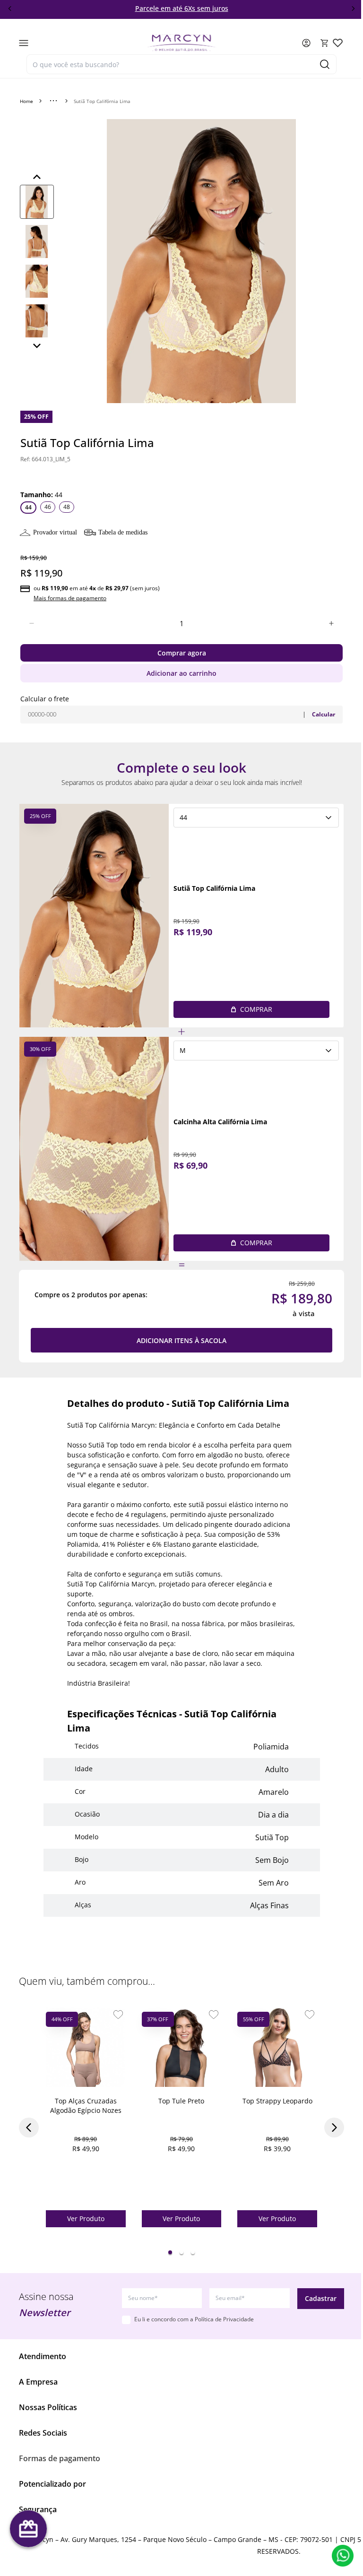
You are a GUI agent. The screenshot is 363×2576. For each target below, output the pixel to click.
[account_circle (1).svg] (306, 43)
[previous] (10, 9)
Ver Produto (86, 2218)
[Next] (37, 345)
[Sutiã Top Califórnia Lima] (94, 916)
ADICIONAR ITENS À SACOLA (181, 1340)
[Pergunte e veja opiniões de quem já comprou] (181, 473)
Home (26, 101)
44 (28, 507)
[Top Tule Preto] (182, 2047)
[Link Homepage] (181, 43)
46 (48, 507)
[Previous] (37, 177)
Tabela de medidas (123, 532)
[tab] (170, 2252)
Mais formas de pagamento (70, 598)
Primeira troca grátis (183, 8)
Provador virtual (55, 532)
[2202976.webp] (338, 43)
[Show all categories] (53, 101)
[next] (353, 9)
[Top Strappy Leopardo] (277, 2047)
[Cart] (325, 43)
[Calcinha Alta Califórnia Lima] (94, 1149)
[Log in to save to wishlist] (118, 2015)
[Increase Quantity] (331, 623)
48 (67, 507)
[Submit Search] (325, 64)
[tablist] (181, 2252)
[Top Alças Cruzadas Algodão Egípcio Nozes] (86, 2047)
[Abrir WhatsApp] (343, 2556)
